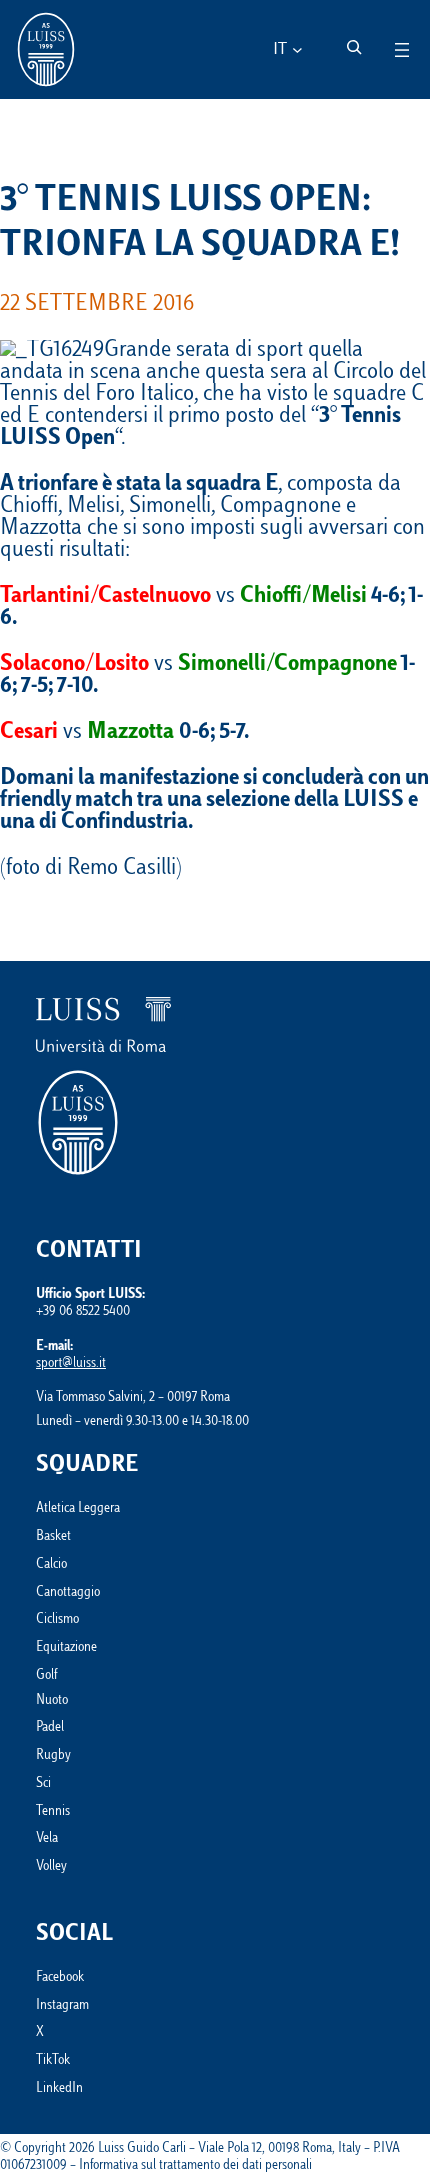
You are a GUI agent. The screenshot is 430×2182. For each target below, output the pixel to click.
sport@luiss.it (71, 1364)
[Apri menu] (402, 50)
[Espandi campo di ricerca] (354, 47)
